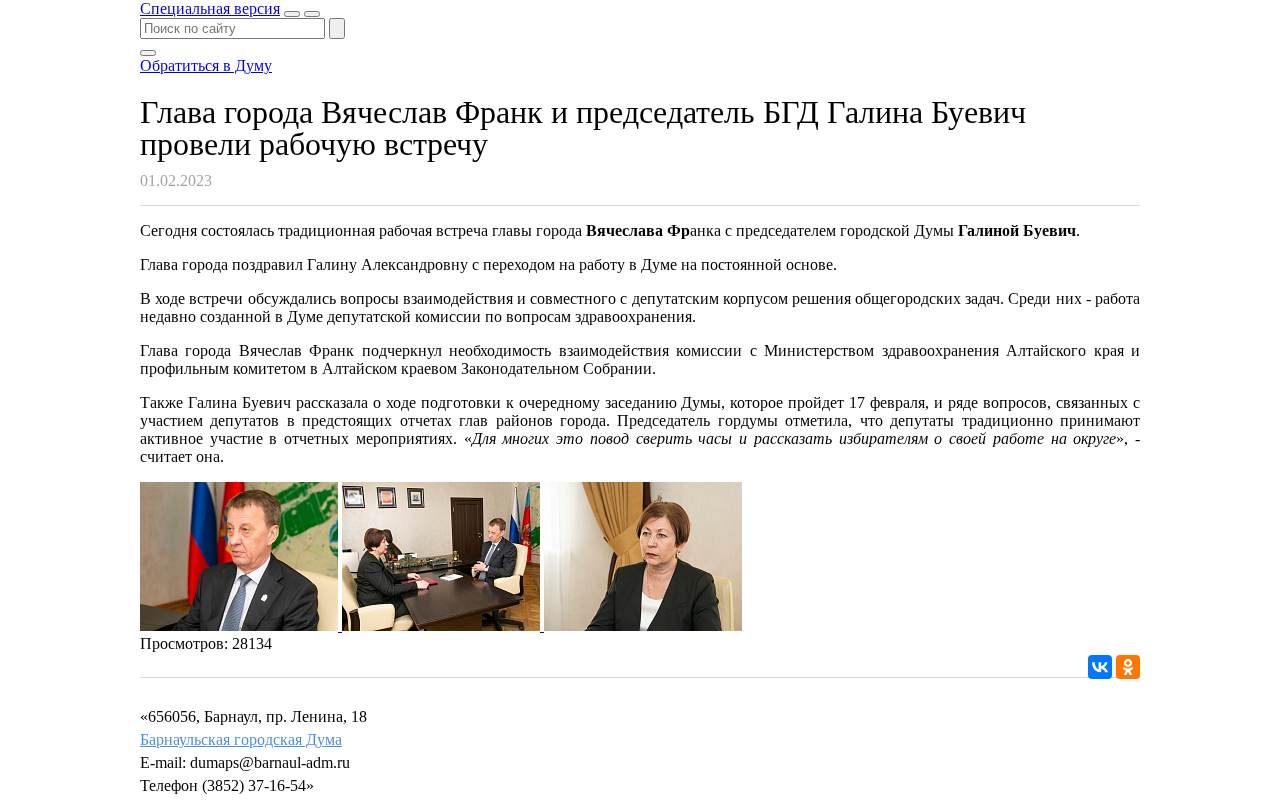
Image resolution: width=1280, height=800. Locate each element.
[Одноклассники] (1128, 667)
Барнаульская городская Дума (241, 739)
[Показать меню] (312, 14)
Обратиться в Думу (206, 65)
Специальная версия (210, 8)
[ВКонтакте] (1100, 667)
